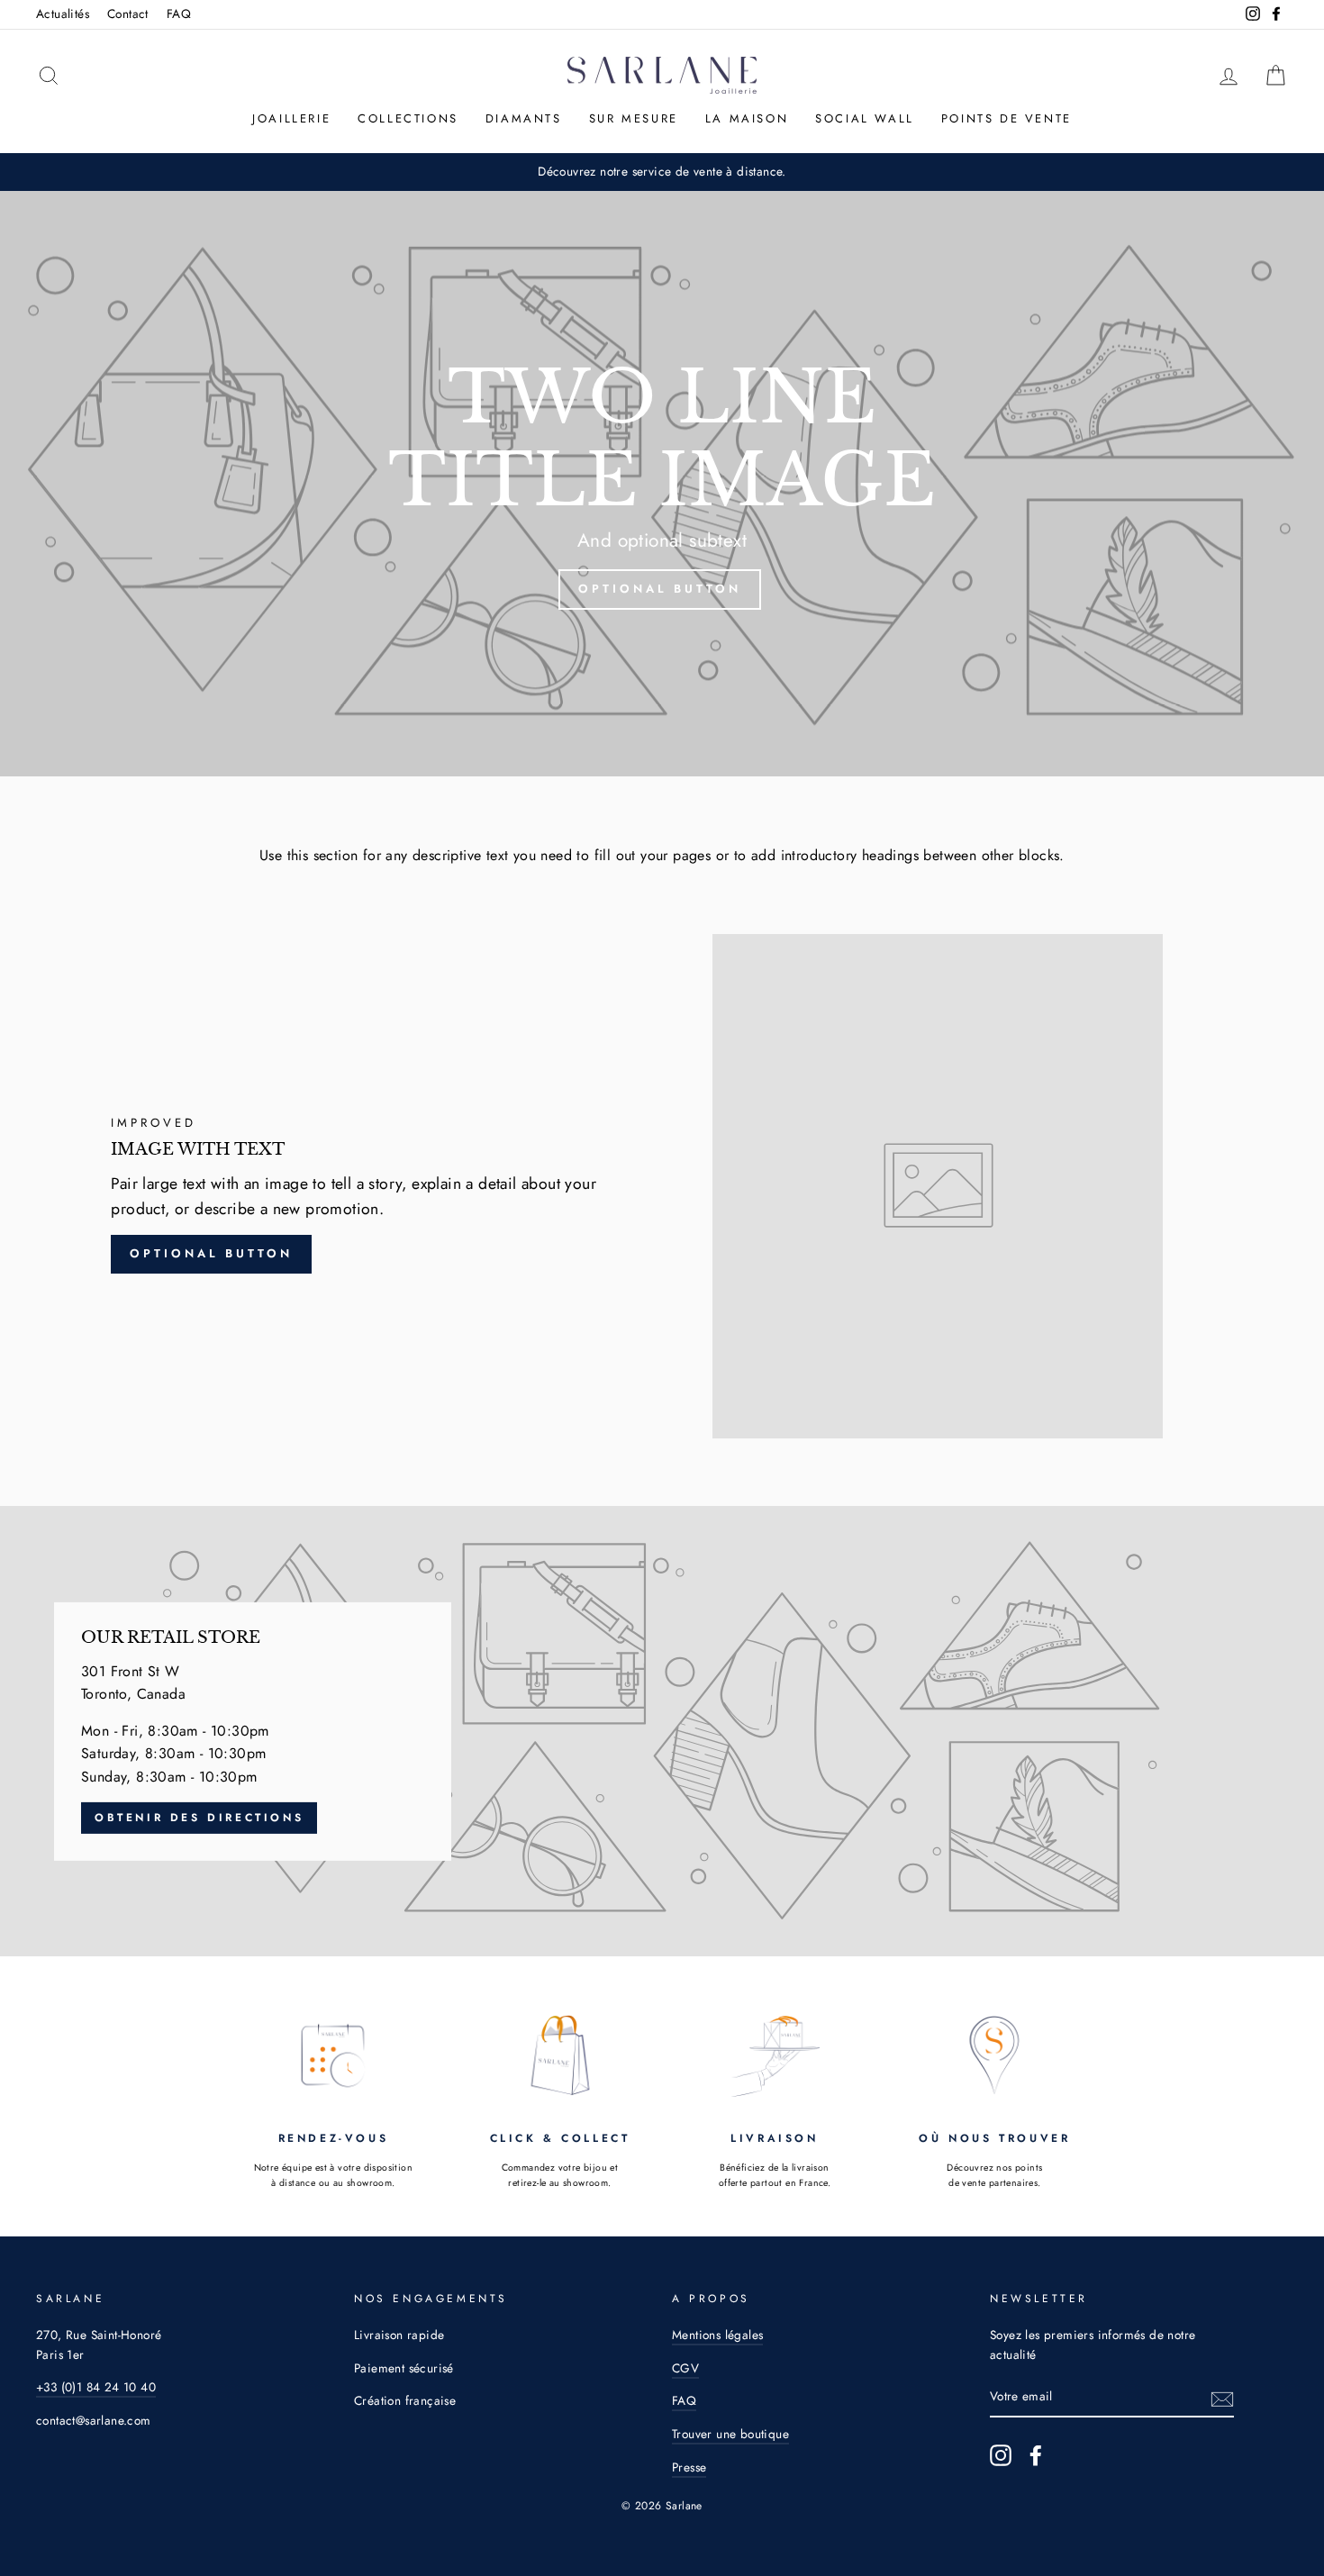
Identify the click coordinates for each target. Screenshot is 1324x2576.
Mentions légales (717, 2335)
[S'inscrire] (1222, 2398)
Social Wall (865, 118)
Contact (128, 14)
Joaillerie (291, 118)
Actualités (63, 14)
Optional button (660, 589)
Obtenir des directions (199, 1817)
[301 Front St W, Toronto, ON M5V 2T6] (662, 1731)
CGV (685, 2368)
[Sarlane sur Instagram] (1001, 2455)
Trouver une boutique (730, 2434)
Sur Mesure (634, 118)
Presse (689, 2467)
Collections (408, 118)
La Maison (747, 118)
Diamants (524, 118)
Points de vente (1007, 118)
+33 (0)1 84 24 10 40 (96, 2387)
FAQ (179, 14)
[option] (662, 484)
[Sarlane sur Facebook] (1036, 2455)
